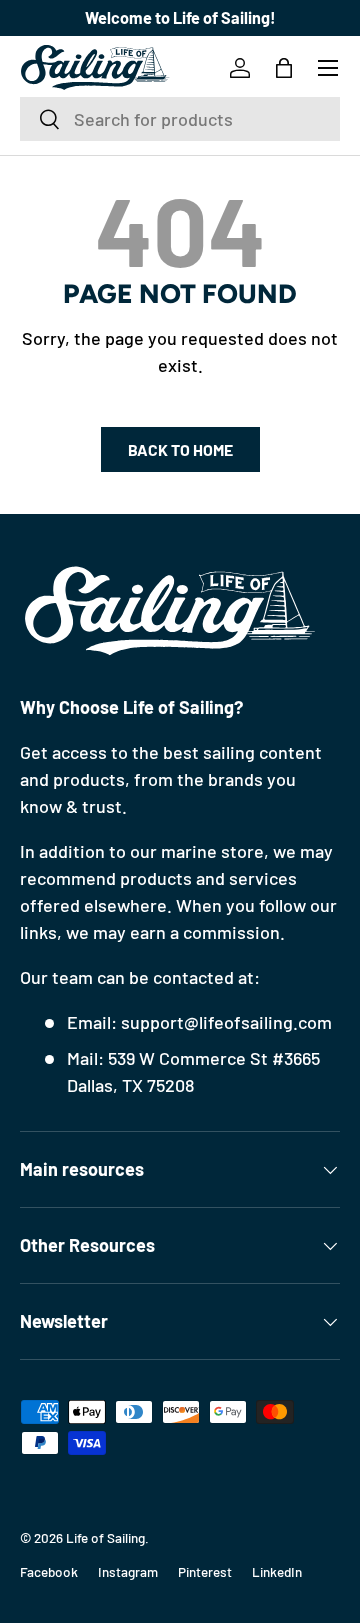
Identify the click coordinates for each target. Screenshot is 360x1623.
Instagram (128, 1571)
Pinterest (205, 1571)
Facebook (49, 1571)
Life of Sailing (105, 1537)
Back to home (180, 449)
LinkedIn (277, 1571)
